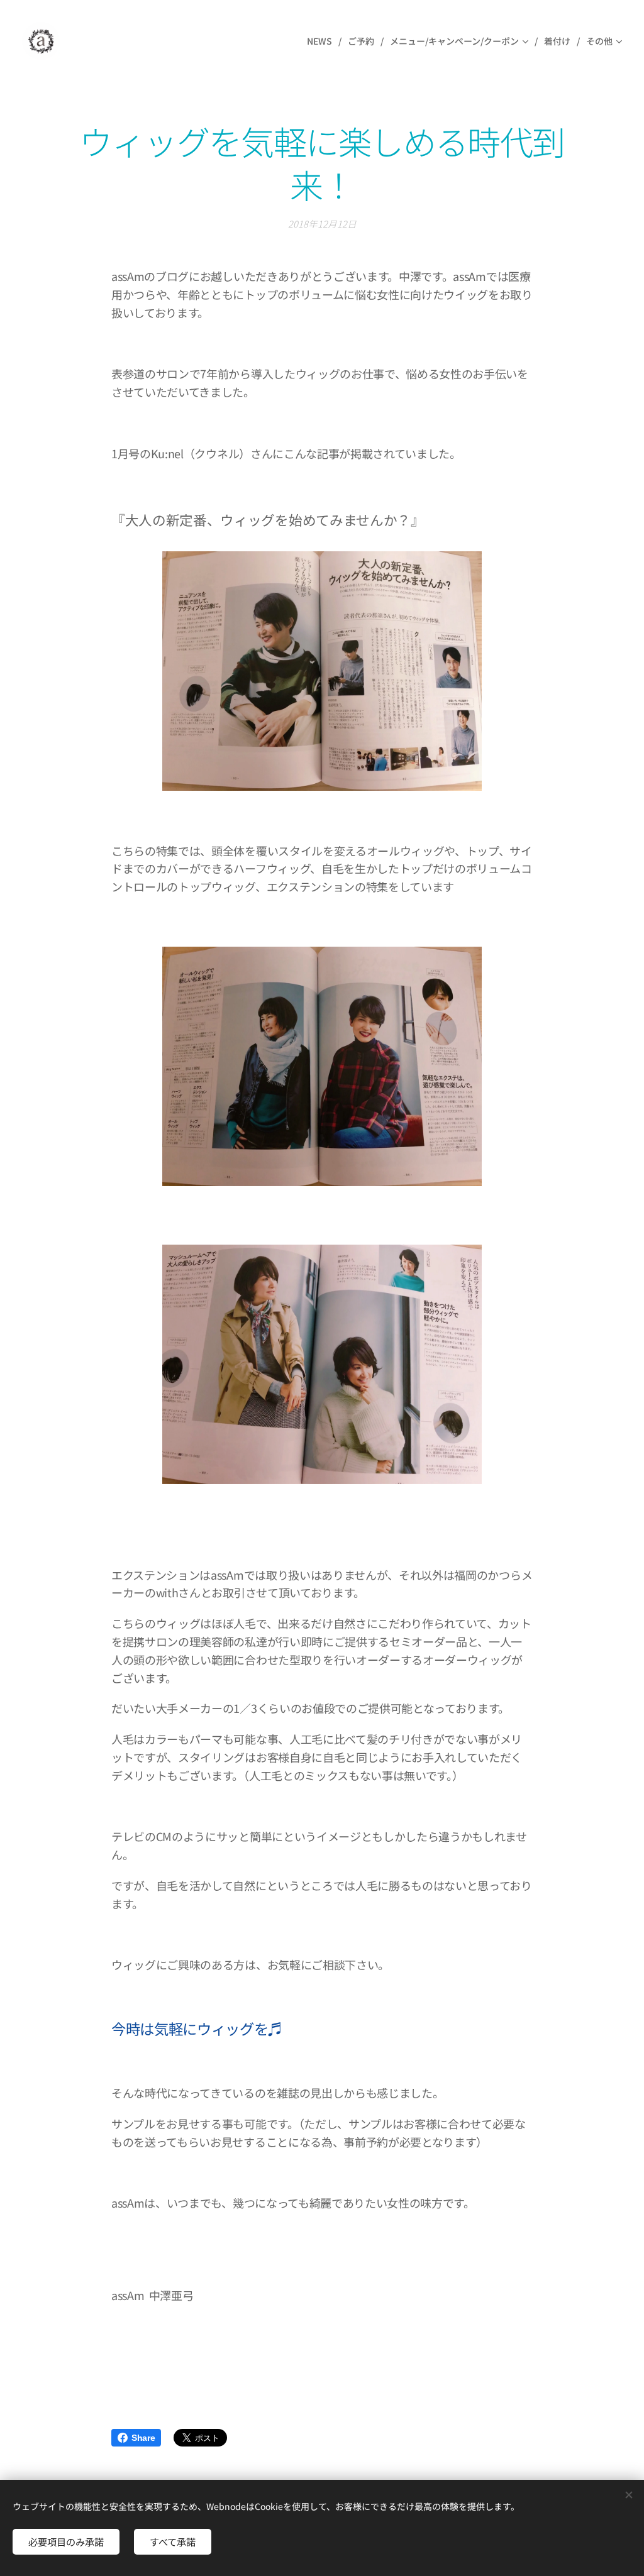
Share (143, 2438)
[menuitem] (323, 41)
